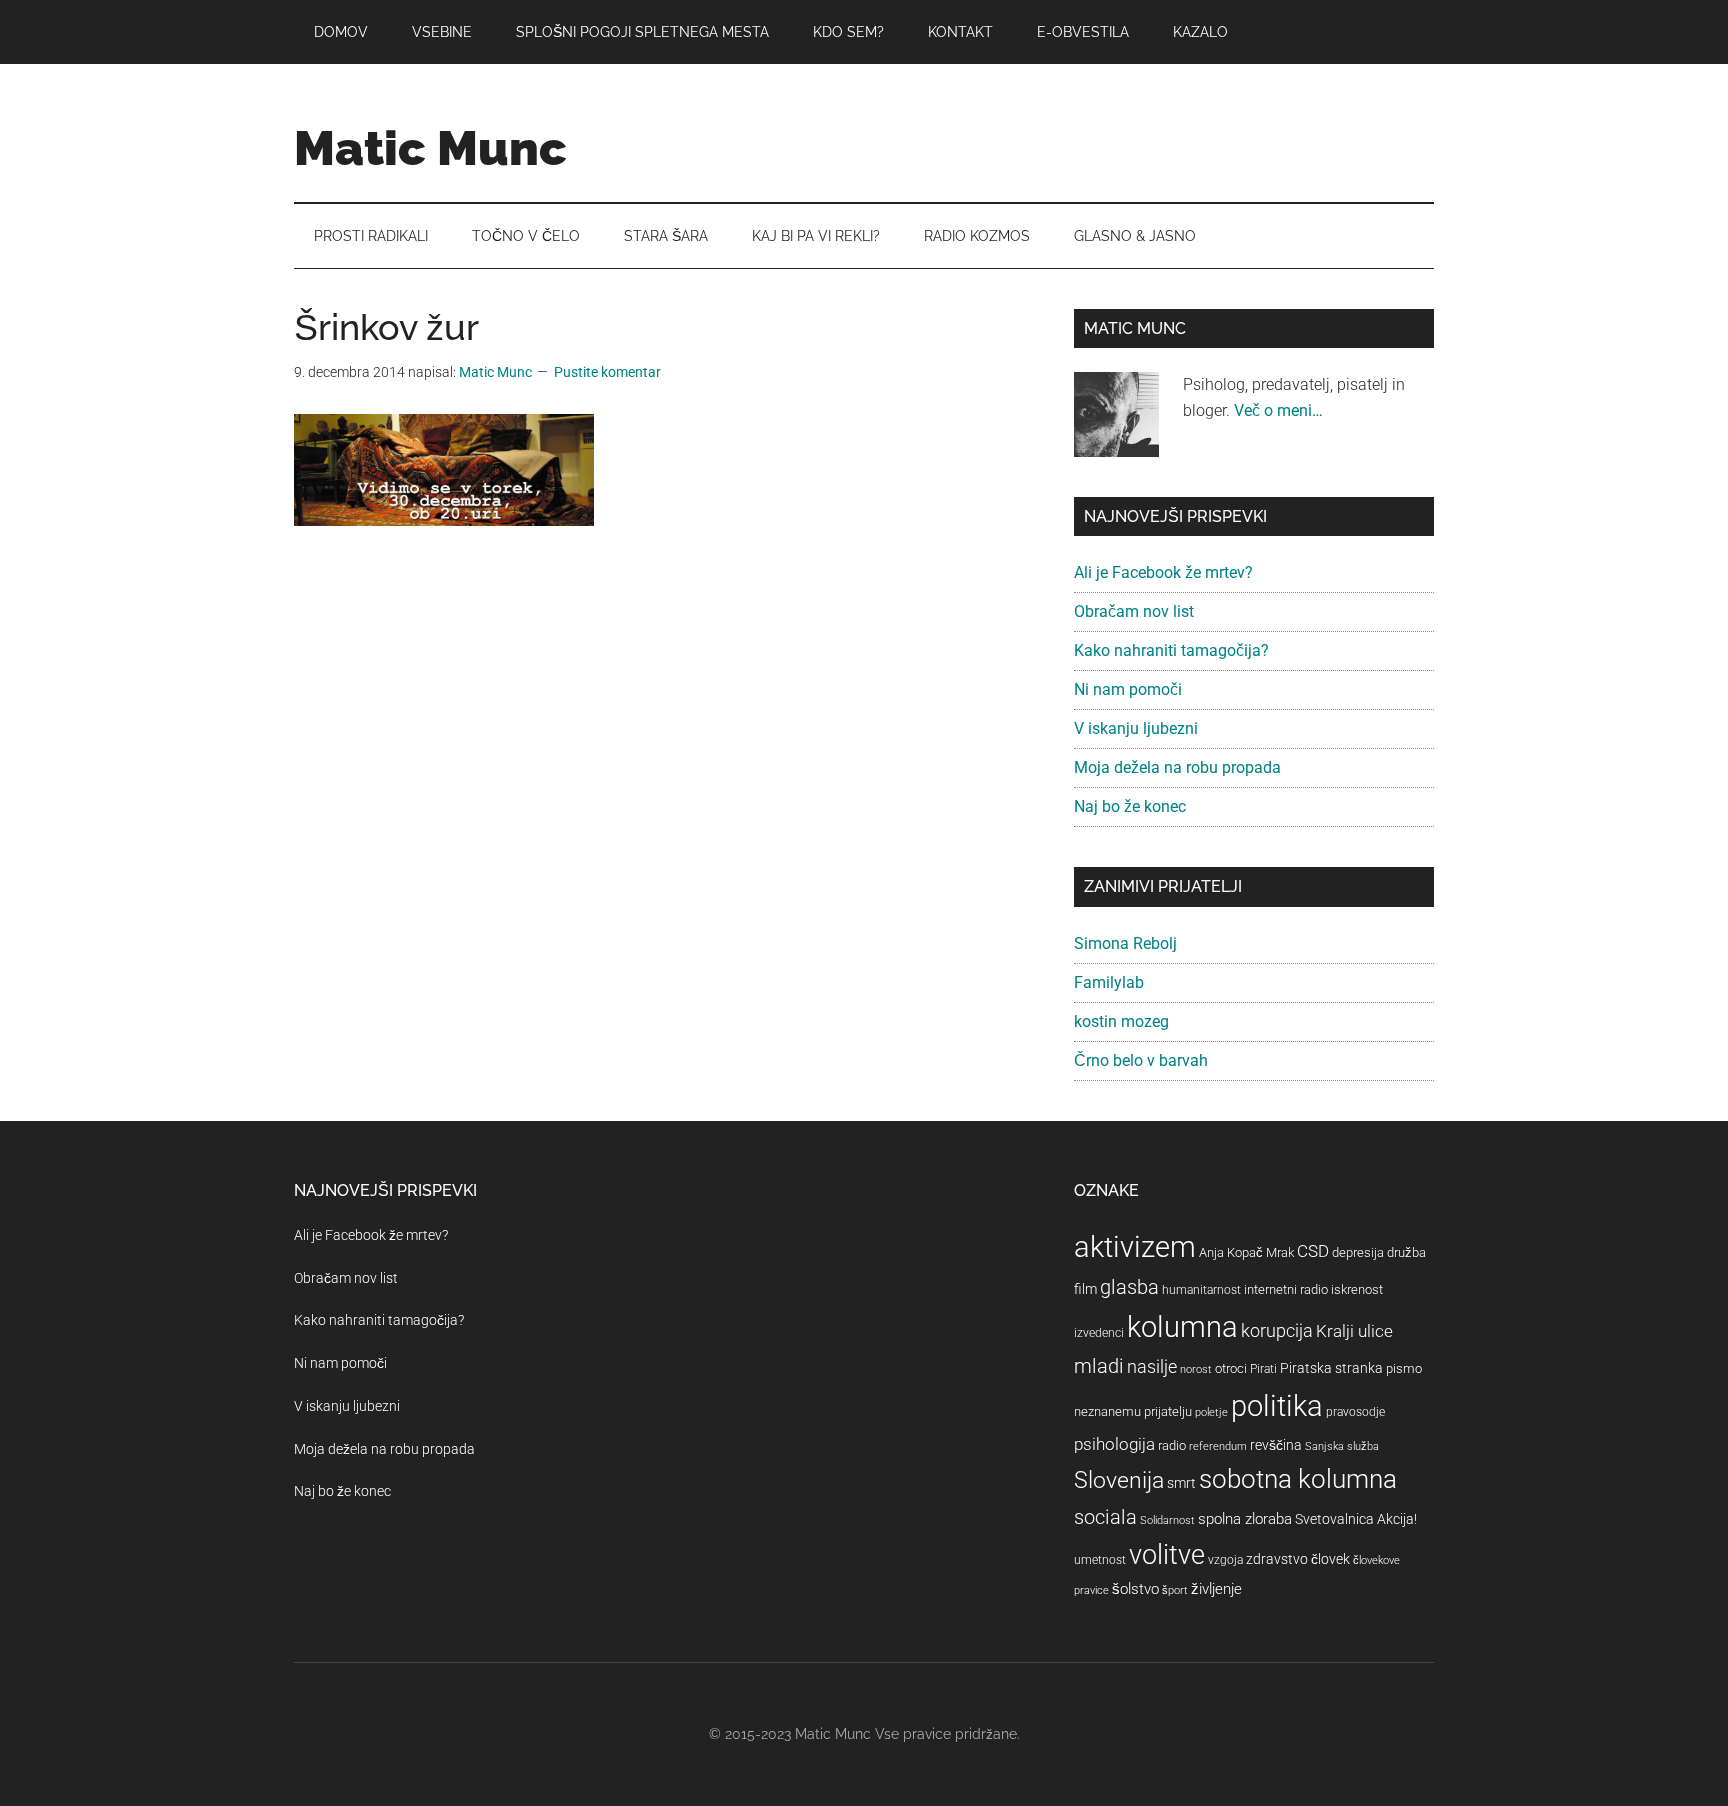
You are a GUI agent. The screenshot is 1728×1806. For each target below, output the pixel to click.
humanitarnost (1201, 1290)
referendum (1218, 1446)
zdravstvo (1277, 1559)
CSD (1313, 1251)
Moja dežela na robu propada (1177, 767)
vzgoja (1225, 1560)
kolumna (1182, 1327)
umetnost (1100, 1560)
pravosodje (1355, 1412)
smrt (1181, 1483)
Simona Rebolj (1125, 943)
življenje (1216, 1589)
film (1085, 1289)
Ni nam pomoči (1128, 689)
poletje (1211, 1412)
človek (1330, 1559)
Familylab (1109, 982)
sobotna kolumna (1298, 1479)
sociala (1105, 1517)
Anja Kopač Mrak (1246, 1252)
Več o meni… (1278, 410)
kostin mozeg (1121, 1021)
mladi (1099, 1366)
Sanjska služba (1342, 1446)
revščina (1276, 1445)
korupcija (1277, 1330)
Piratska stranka (1331, 1368)
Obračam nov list (1134, 611)
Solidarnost (1167, 1520)
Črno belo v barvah (1141, 1060)
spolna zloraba (1245, 1519)
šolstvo (1135, 1589)
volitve (1167, 1555)
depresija (1358, 1252)
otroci (1231, 1368)
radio (1172, 1445)
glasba (1129, 1287)
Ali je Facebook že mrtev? (1163, 572)
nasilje (1152, 1366)
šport (1175, 1590)
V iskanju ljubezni (1136, 728)
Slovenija (1119, 1480)
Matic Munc (430, 148)
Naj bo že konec (1130, 806)
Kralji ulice (1354, 1331)
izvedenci (1099, 1333)
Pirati (1263, 1369)
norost (1196, 1369)
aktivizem (1135, 1247)
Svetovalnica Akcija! (1356, 1519)
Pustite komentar (607, 372)
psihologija (1114, 1444)
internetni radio (1286, 1289)
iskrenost (1357, 1289)
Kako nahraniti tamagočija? (1171, 650)
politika (1277, 1406)
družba (1406, 1252)
